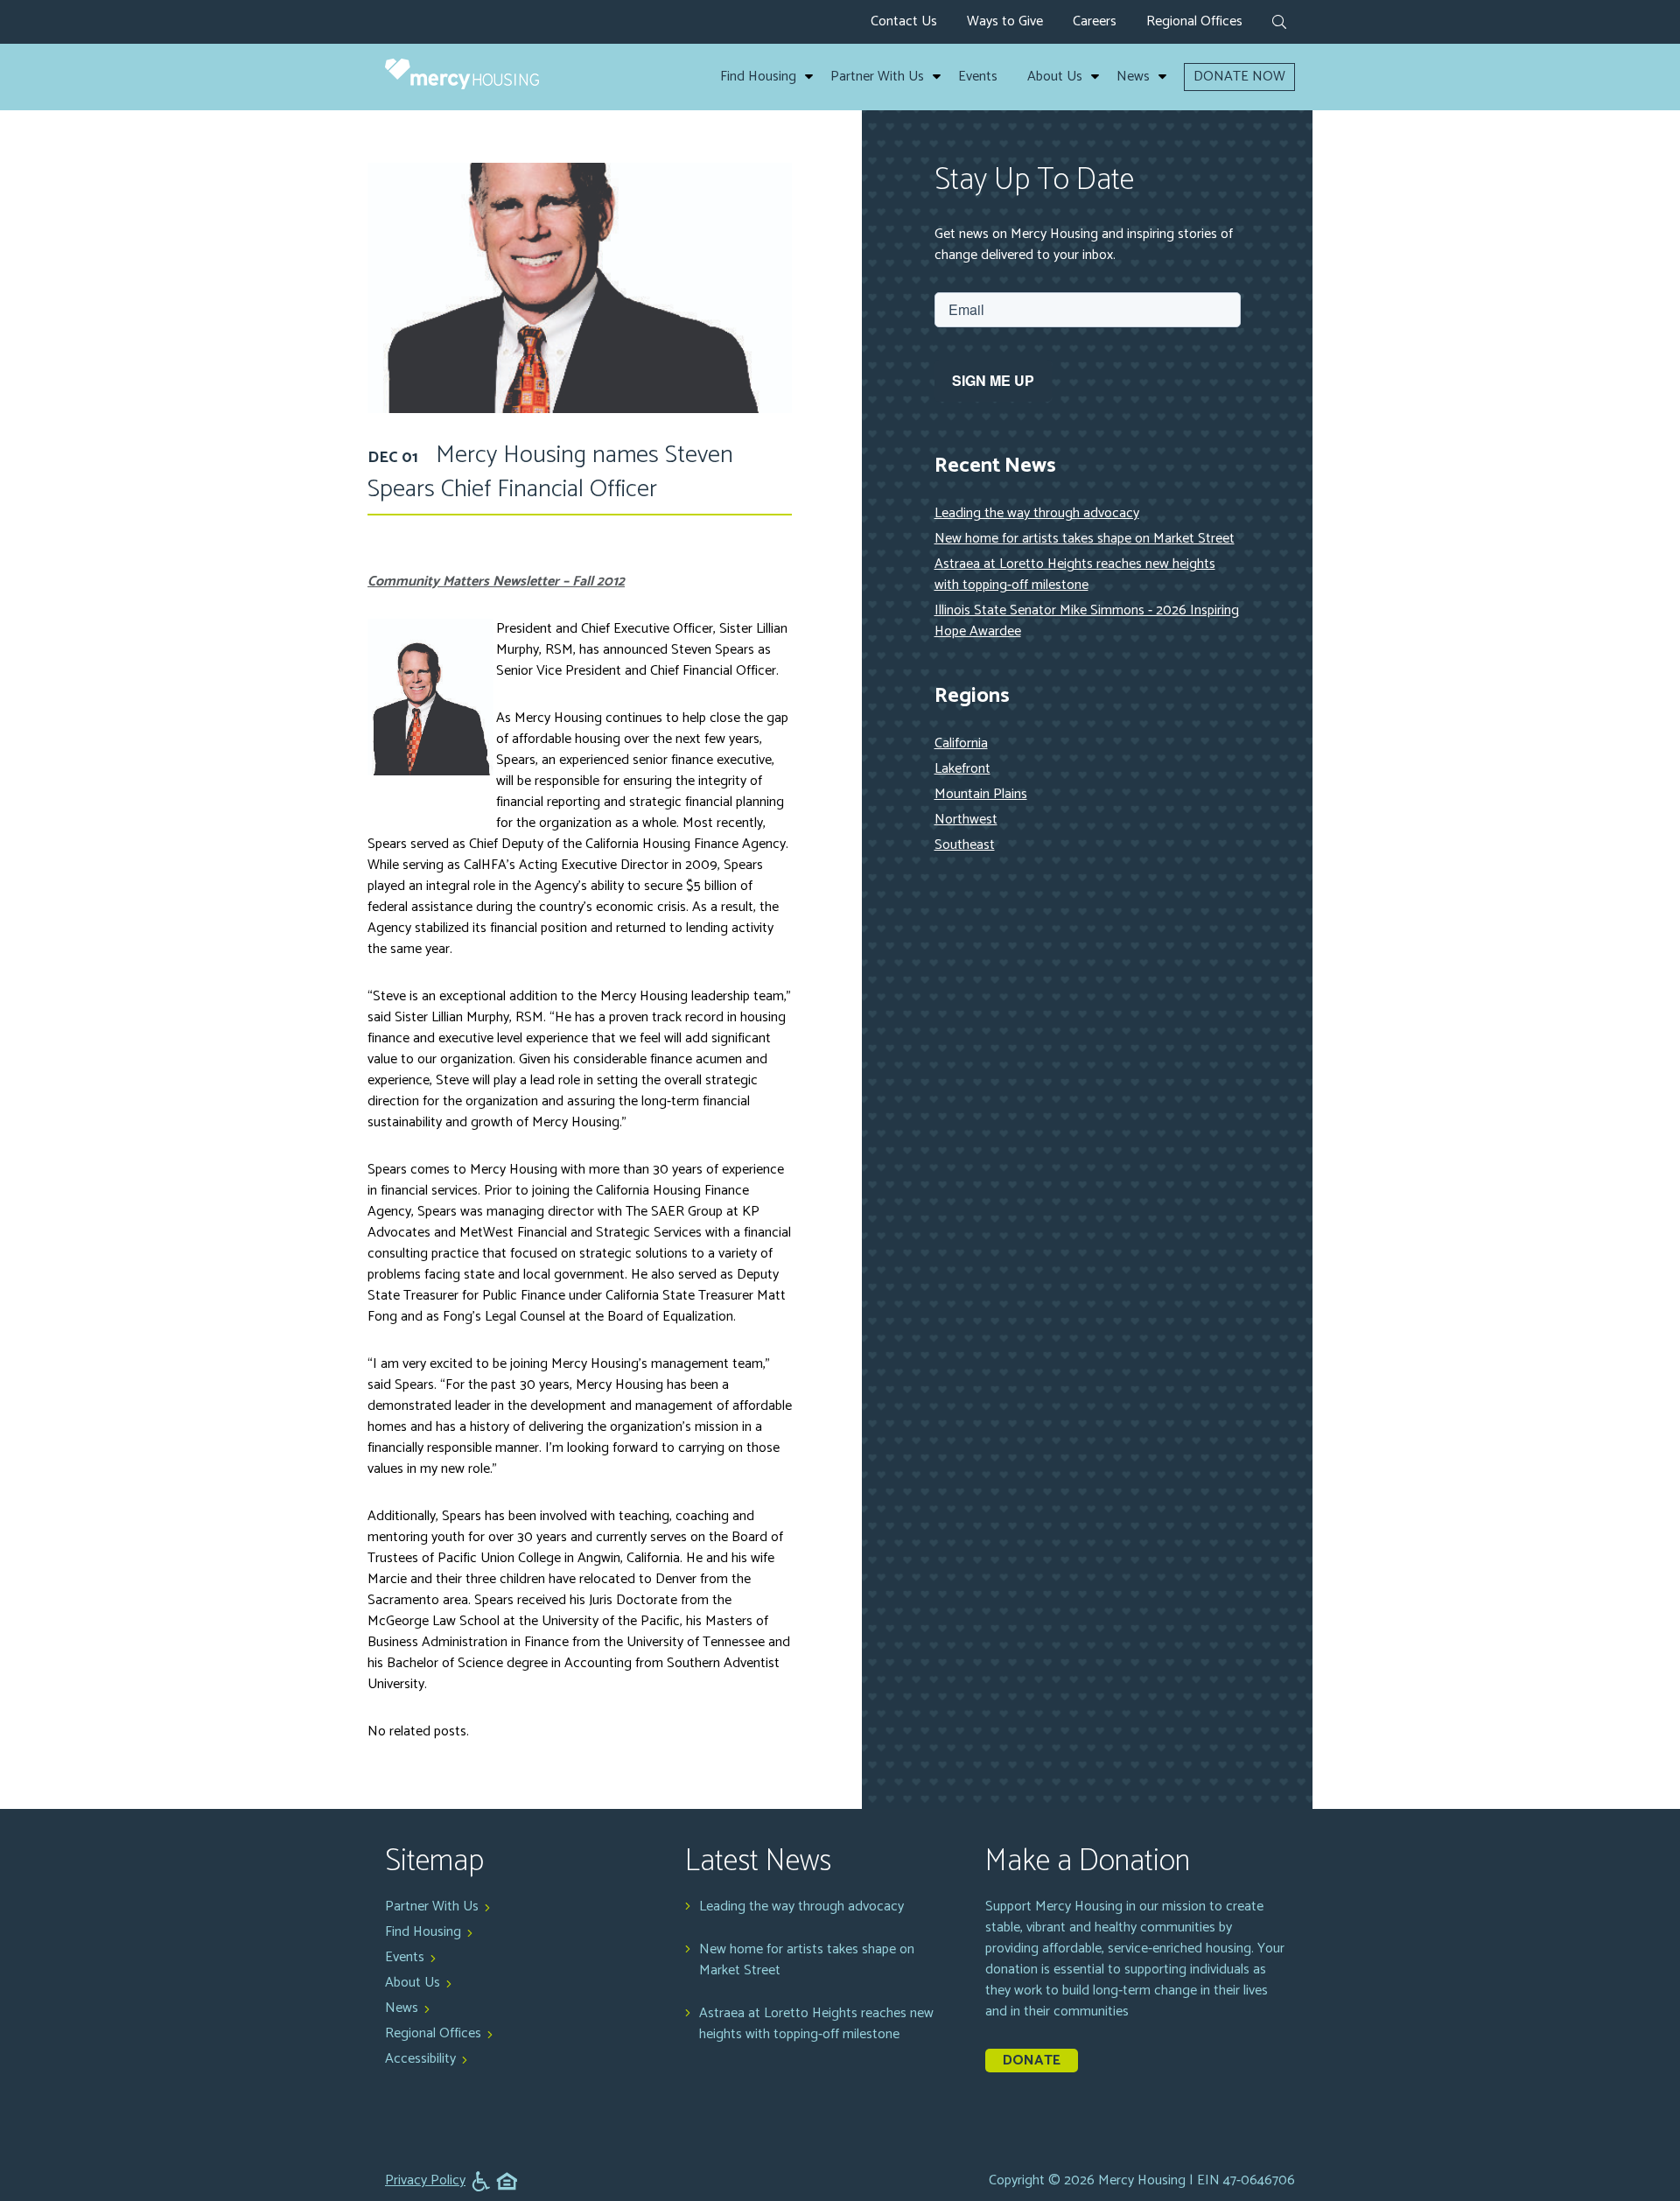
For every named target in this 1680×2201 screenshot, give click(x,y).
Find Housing (758, 77)
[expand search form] (1279, 24)
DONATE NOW (1239, 77)
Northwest (966, 820)
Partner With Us (877, 77)
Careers (1095, 21)
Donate (1032, 2061)
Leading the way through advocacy (1037, 513)
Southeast (965, 845)
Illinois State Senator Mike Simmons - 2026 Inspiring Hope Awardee (1087, 621)
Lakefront (962, 769)
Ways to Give (1005, 21)
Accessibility (420, 2059)
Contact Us (904, 21)
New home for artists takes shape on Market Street (1085, 539)
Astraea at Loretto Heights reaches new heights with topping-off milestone (1075, 575)
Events (978, 77)
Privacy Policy (425, 2181)
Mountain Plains (981, 794)
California (961, 743)
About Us (1055, 77)
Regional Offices (1194, 21)
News (1133, 77)
